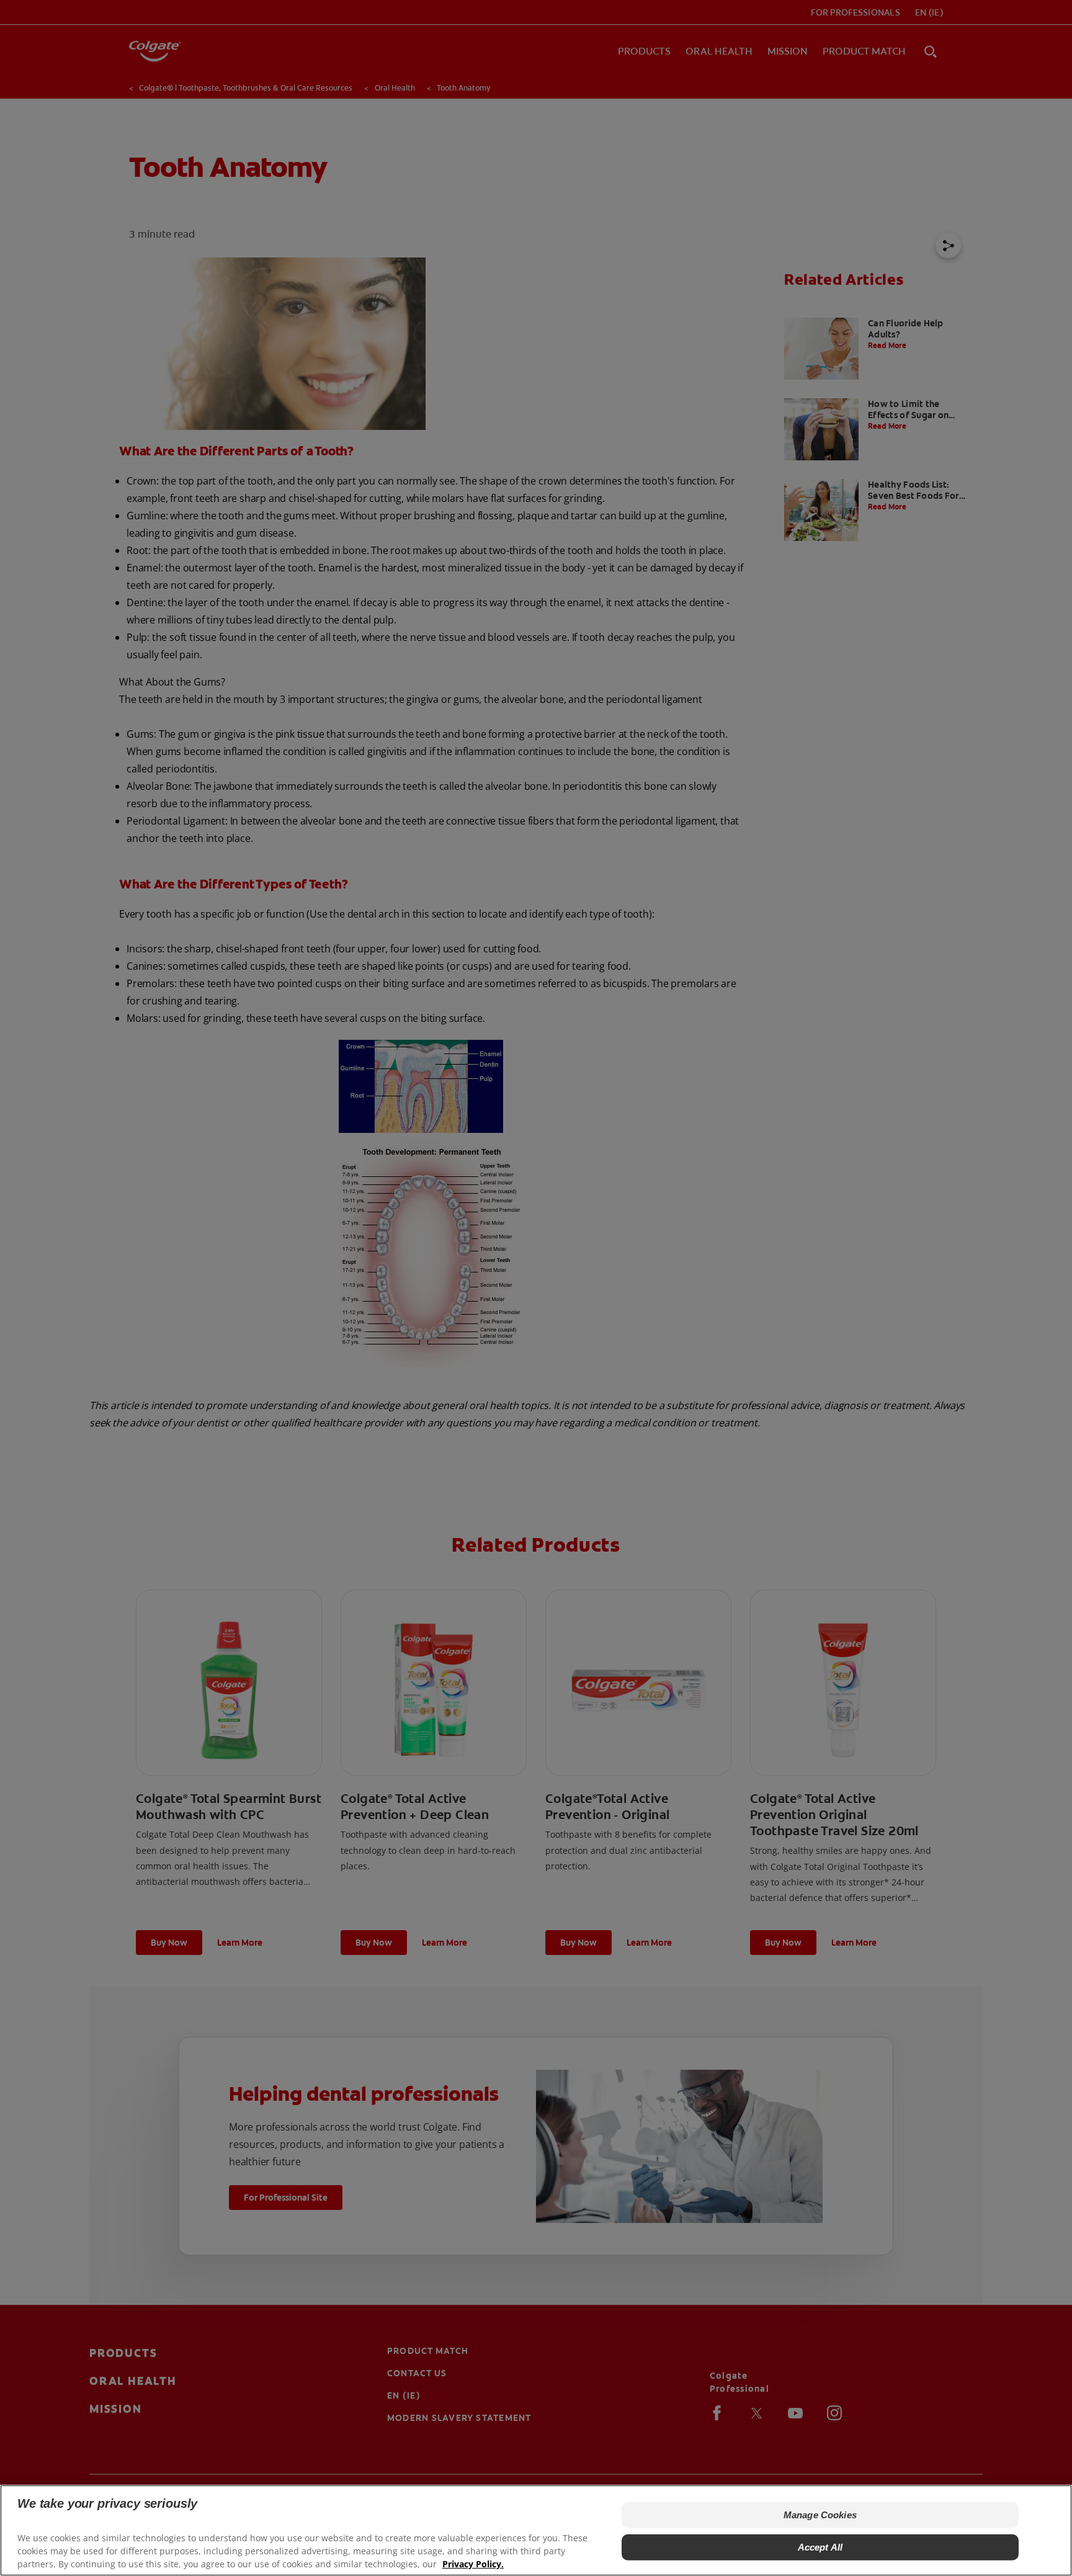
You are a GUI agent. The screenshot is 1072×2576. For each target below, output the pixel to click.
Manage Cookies (820, 2515)
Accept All (820, 2547)
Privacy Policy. (473, 2564)
